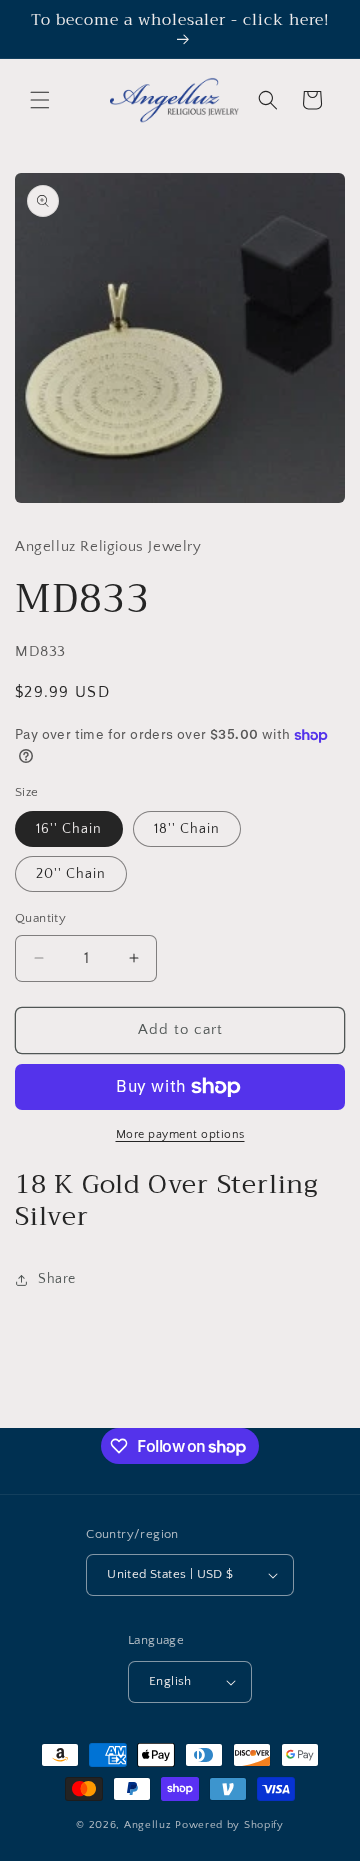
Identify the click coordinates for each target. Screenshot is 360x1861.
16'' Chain (69, 829)
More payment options (180, 1134)
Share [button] (57, 1279)
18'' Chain (187, 829)
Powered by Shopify (229, 1825)
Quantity (40, 918)
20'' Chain (71, 874)
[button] (40, 100)
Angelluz (149, 1825)
